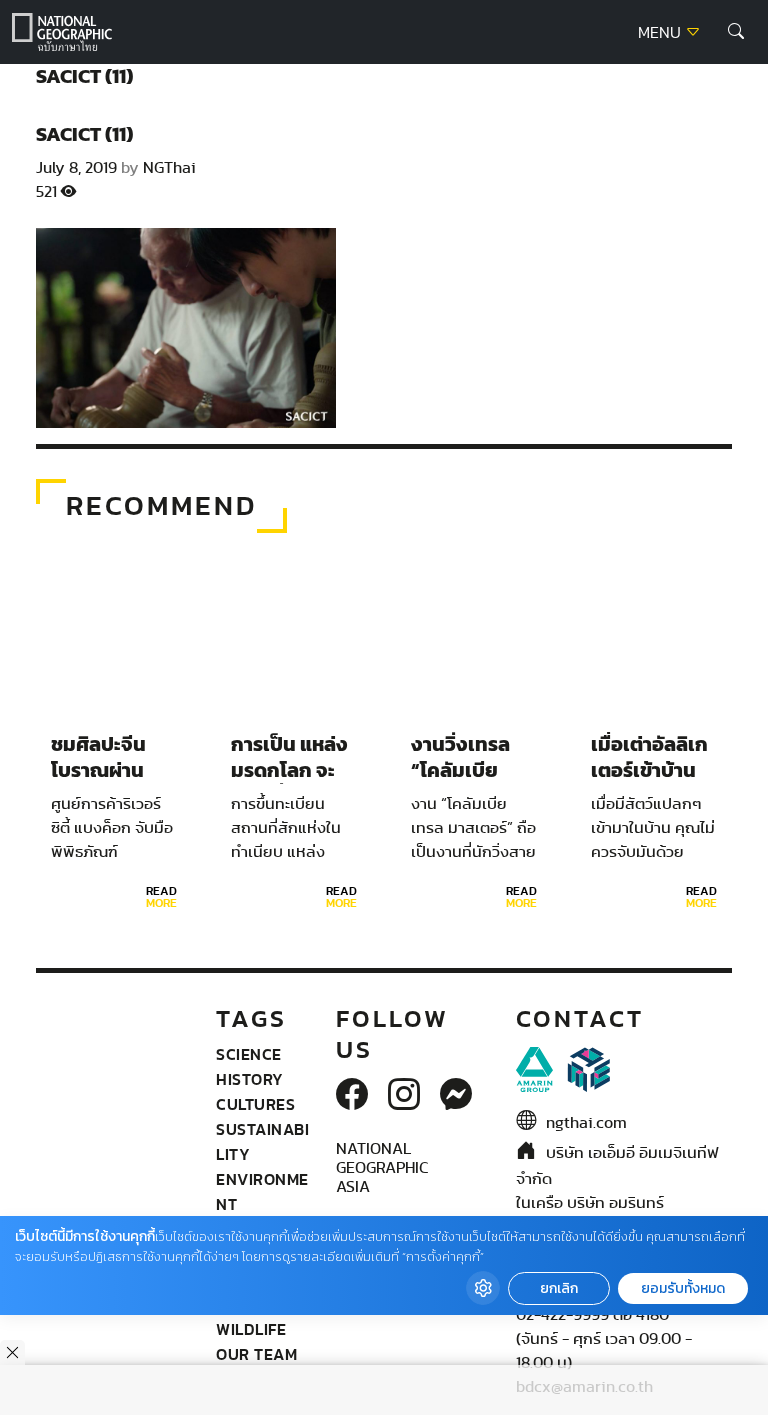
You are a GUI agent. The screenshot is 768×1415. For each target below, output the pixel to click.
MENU (661, 33)
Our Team (256, 1354)
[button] (736, 32)
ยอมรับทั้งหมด (683, 1288)
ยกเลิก (559, 1288)
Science (249, 1054)
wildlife (251, 1329)
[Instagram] (404, 1096)
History (250, 1079)
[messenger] (456, 1096)
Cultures (255, 1104)
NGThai (169, 168)
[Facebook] (352, 1096)
